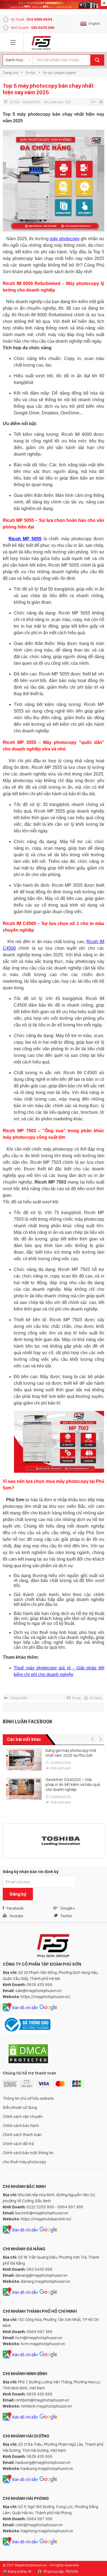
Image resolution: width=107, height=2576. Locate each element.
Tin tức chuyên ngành (59, 73)
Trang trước (19, 1698)
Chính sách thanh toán (22, 2135)
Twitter (66, 1916)
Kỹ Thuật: (32, 19)
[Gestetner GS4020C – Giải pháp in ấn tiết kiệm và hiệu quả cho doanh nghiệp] (24, 1789)
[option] (53, 1780)
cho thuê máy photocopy (24, 2162)
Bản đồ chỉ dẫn (25, 2008)
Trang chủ (10, 73)
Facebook (15, 1908)
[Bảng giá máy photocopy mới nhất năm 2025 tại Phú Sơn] (24, 1760)
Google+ (68, 1908)
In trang (96, 1698)
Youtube (16, 1916)
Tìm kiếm (97, 60)
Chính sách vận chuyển (23, 2117)
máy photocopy (64, 239)
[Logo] (41, 43)
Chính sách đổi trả (18, 2144)
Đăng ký (18, 1894)
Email (76, 1698)
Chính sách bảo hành (21, 2126)
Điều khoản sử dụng (20, 2107)
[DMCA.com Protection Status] (28, 2063)
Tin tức (31, 73)
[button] (92, 1739)
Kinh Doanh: (33, 28)
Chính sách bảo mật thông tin (28, 2153)
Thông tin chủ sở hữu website (28, 2098)
